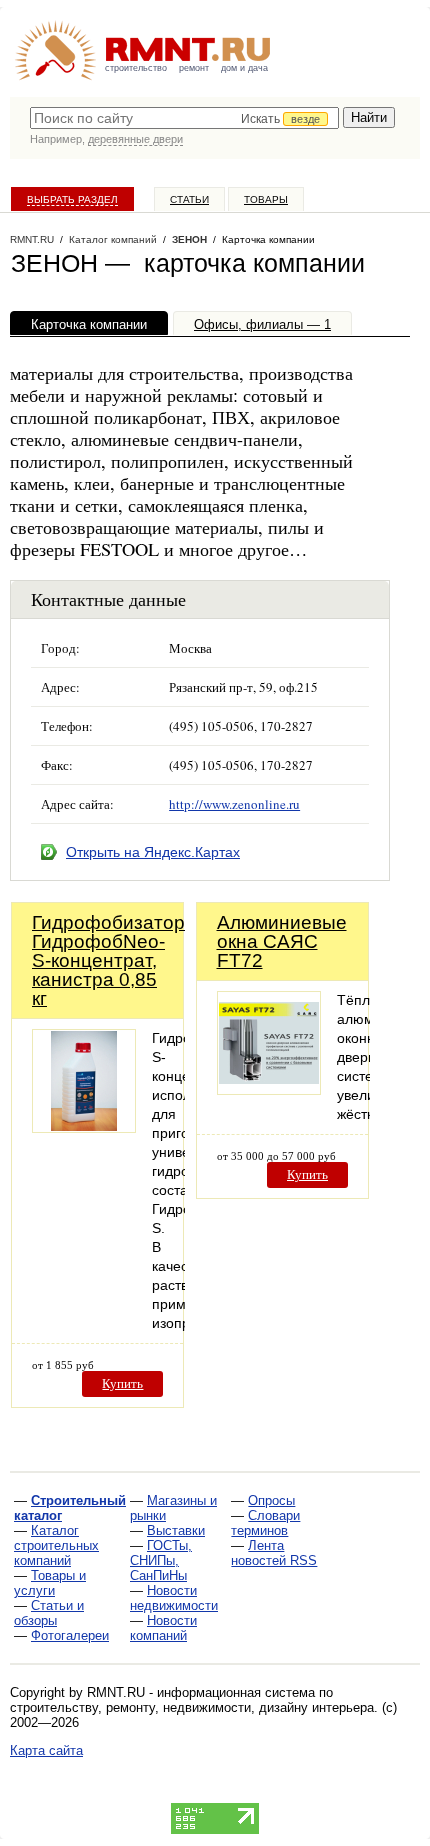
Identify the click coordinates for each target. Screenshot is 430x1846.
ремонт (194, 68)
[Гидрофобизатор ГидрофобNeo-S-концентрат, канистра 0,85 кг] (84, 1127)
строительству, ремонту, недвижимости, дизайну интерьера (192, 1707)
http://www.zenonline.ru (234, 804)
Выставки (176, 1530)
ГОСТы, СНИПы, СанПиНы (161, 1560)
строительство (136, 68)
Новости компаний (163, 1628)
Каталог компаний (113, 239)
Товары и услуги (50, 1583)
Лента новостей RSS (274, 1553)
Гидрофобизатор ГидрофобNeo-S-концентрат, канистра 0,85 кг (108, 960)
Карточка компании (89, 324)
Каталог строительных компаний (56, 1545)
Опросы (271, 1500)
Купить (122, 1383)
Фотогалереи (70, 1635)
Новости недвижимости (174, 1598)
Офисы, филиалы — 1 (262, 324)
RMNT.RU (32, 239)
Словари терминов (265, 1523)
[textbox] (184, 118)
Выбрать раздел (72, 199)
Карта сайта (46, 1750)
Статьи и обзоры (49, 1613)
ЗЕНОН (189, 239)
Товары (266, 199)
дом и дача (244, 68)
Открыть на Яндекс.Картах (153, 852)
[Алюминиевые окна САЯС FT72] (269, 1089)
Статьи (189, 199)
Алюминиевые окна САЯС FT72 (282, 941)
